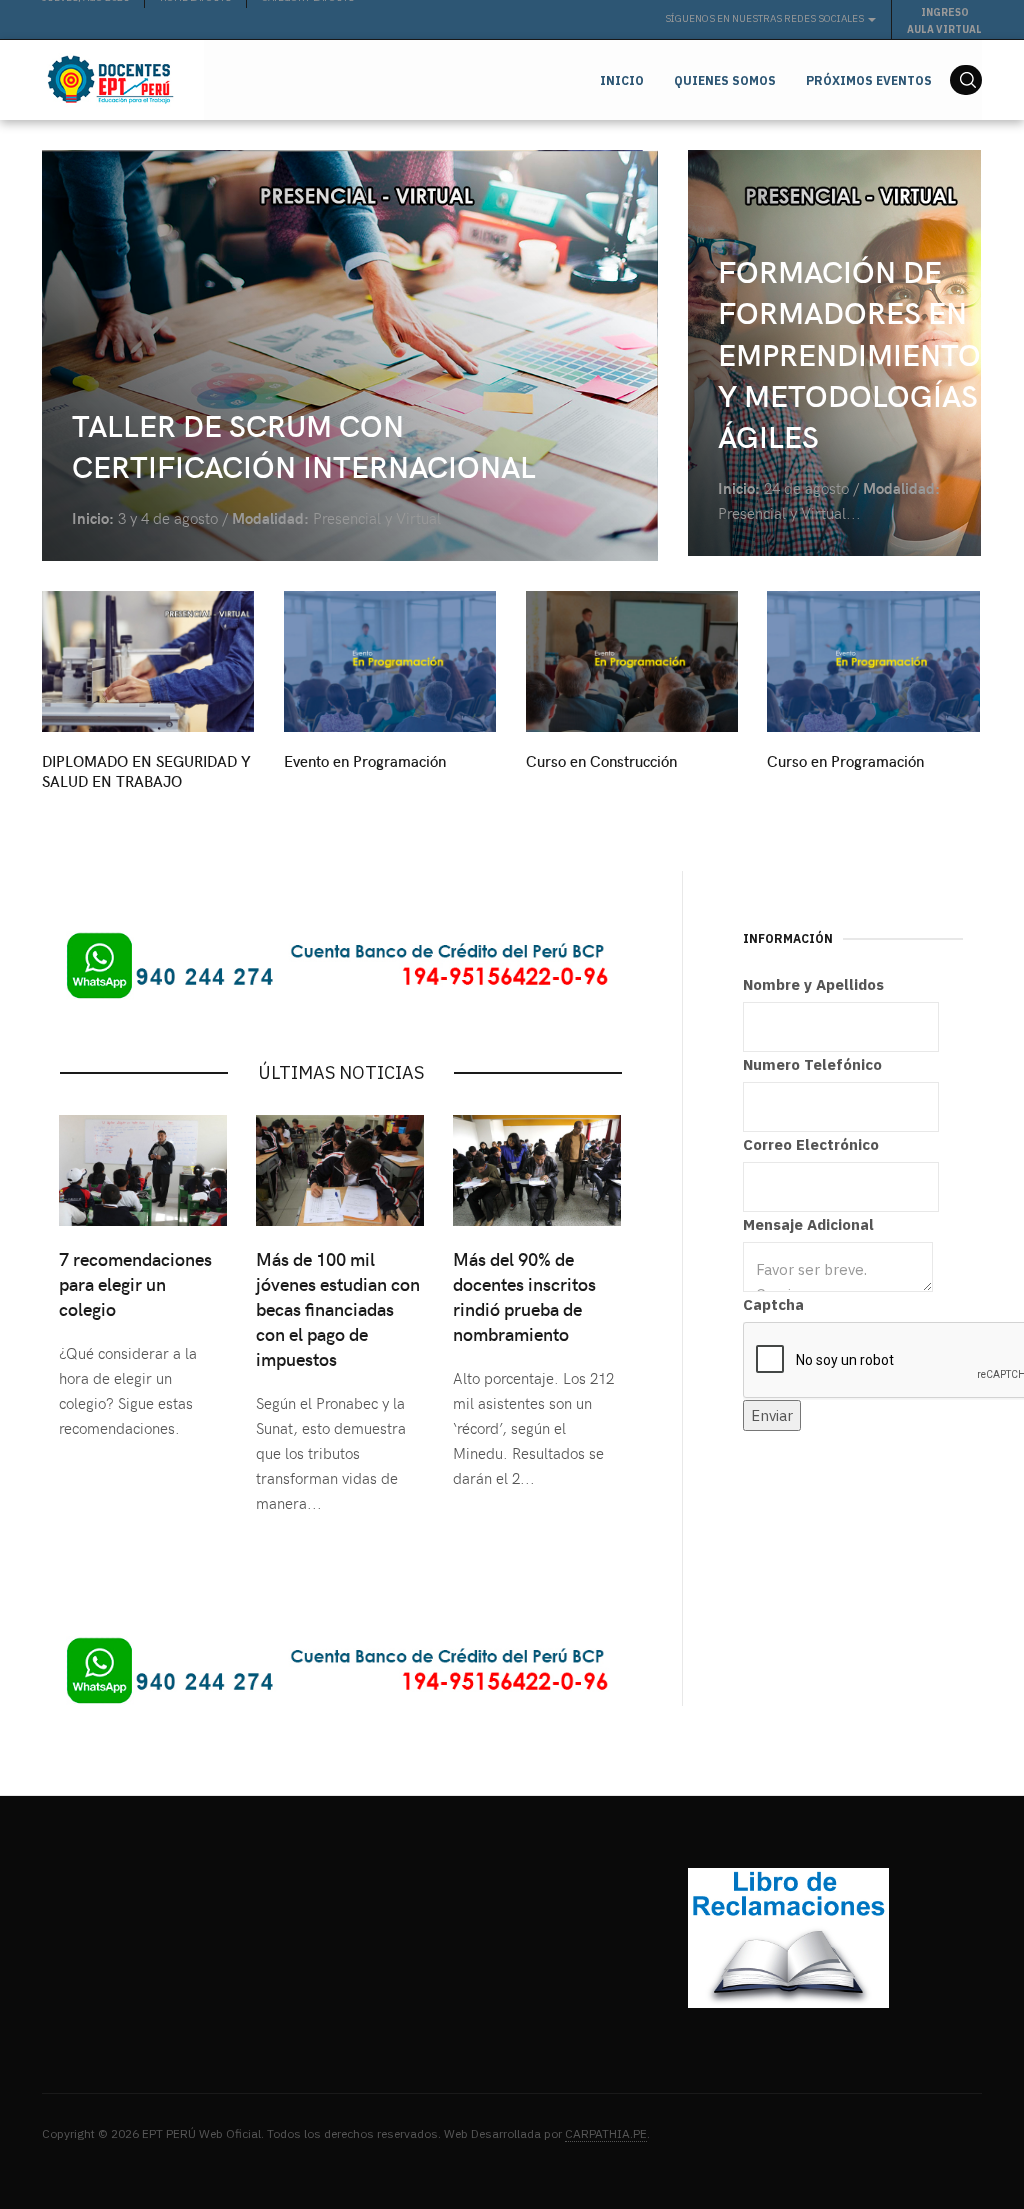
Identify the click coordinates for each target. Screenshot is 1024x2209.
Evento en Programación (365, 761)
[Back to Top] (964, 2149)
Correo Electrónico (811, 1144)
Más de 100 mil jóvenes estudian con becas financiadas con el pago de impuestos (338, 1308)
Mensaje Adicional (808, 1224)
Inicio (622, 80)
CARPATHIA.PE (606, 2133)
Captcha (773, 1304)
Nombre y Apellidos (813, 984)
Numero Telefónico (812, 1064)
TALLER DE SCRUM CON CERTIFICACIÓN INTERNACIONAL (304, 445)
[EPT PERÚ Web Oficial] (108, 80)
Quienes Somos (725, 80)
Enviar (772, 1415)
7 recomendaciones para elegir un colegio (135, 1283)
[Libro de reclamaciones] (788, 1937)
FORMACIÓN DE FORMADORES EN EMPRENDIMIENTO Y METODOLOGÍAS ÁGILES (849, 352)
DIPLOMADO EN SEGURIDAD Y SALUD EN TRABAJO (146, 771)
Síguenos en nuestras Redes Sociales (765, 18)
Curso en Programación (845, 761)
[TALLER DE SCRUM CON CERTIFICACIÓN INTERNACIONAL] (350, 355)
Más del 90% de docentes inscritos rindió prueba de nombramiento (524, 1296)
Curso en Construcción (601, 761)
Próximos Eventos (869, 80)
